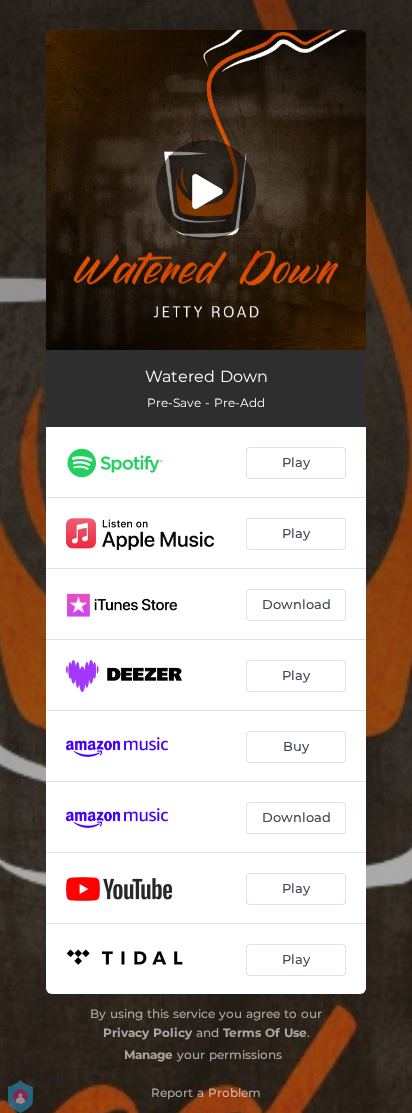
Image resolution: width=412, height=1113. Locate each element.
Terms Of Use (265, 1032)
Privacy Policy (147, 1032)
